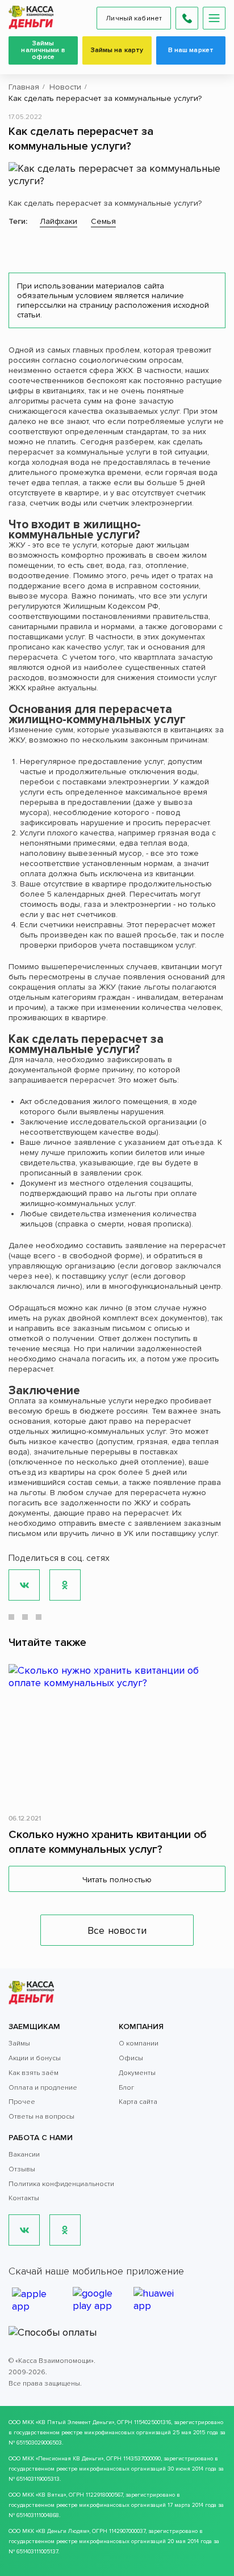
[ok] (65, 2230)
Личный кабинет (134, 18)
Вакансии (24, 2155)
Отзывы (22, 2169)
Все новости (117, 1930)
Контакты (24, 2198)
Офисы (131, 2058)
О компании (139, 2044)
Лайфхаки (58, 221)
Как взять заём (34, 2073)
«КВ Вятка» (51, 2495)
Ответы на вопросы (41, 2117)
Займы (19, 2044)
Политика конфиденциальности (61, 2184)
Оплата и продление (43, 2088)
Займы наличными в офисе (43, 50)
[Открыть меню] (214, 18)
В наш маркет (191, 50)
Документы (137, 2073)
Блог (126, 2088)
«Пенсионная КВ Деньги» (70, 2459)
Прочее (22, 2102)
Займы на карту (117, 50)
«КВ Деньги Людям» (62, 2531)
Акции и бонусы (35, 2058)
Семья (103, 221)
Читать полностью (117, 1880)
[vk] (24, 2230)
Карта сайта (138, 2102)
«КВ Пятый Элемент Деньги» (75, 2422)
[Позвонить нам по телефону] (187, 18)
